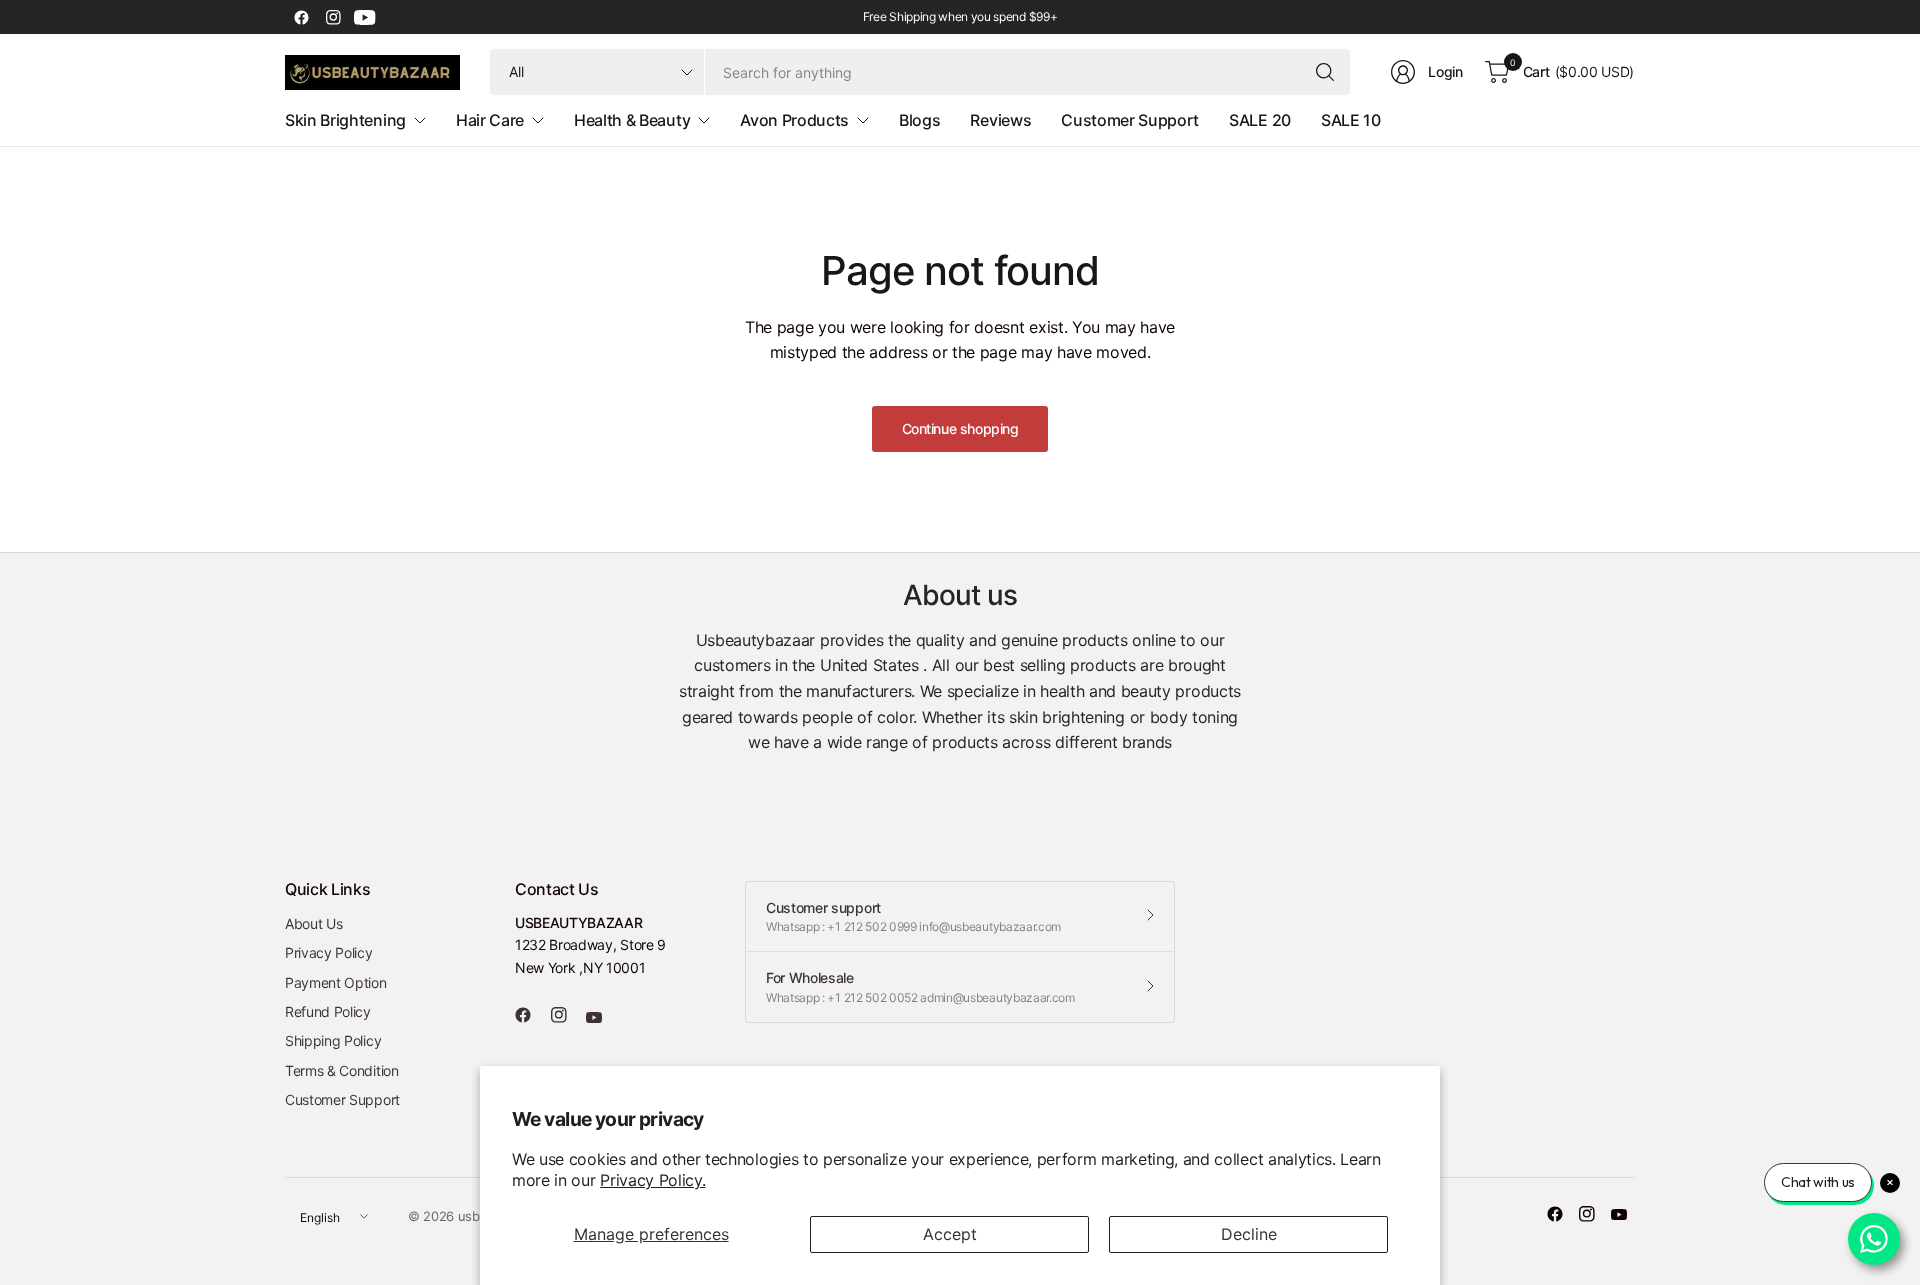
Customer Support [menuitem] (1130, 120)
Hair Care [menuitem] (490, 120)
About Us (313, 923)
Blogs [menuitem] (919, 120)
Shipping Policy (333, 1040)
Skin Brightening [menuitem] (345, 120)
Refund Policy (328, 1011)
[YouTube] (365, 17)
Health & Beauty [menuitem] (632, 120)
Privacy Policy (329, 952)
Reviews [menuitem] (1000, 120)
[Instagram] (333, 17)
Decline (1249, 1234)
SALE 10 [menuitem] (1351, 120)
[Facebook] (301, 17)
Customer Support (342, 1099)
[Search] (1325, 72)
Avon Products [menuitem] (794, 120)
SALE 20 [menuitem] (1260, 120)
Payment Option (336, 982)
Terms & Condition (342, 1070)
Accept (950, 1234)
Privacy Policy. (652, 1180)
